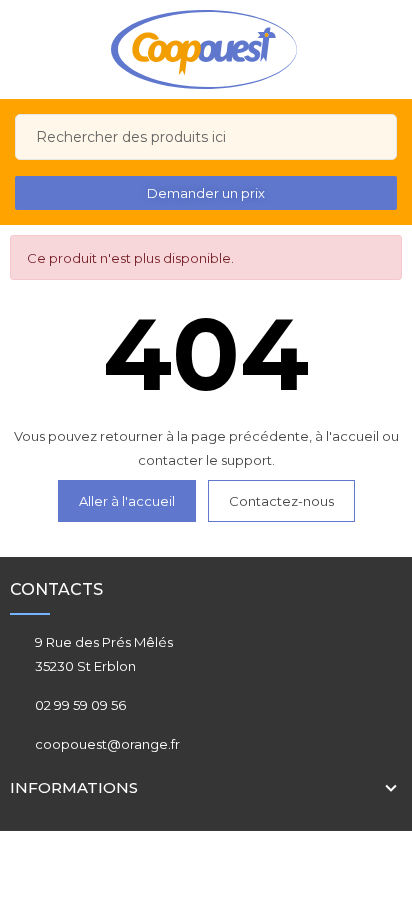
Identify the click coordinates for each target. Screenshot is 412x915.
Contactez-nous (281, 501)
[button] (206, 193)
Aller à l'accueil (127, 501)
